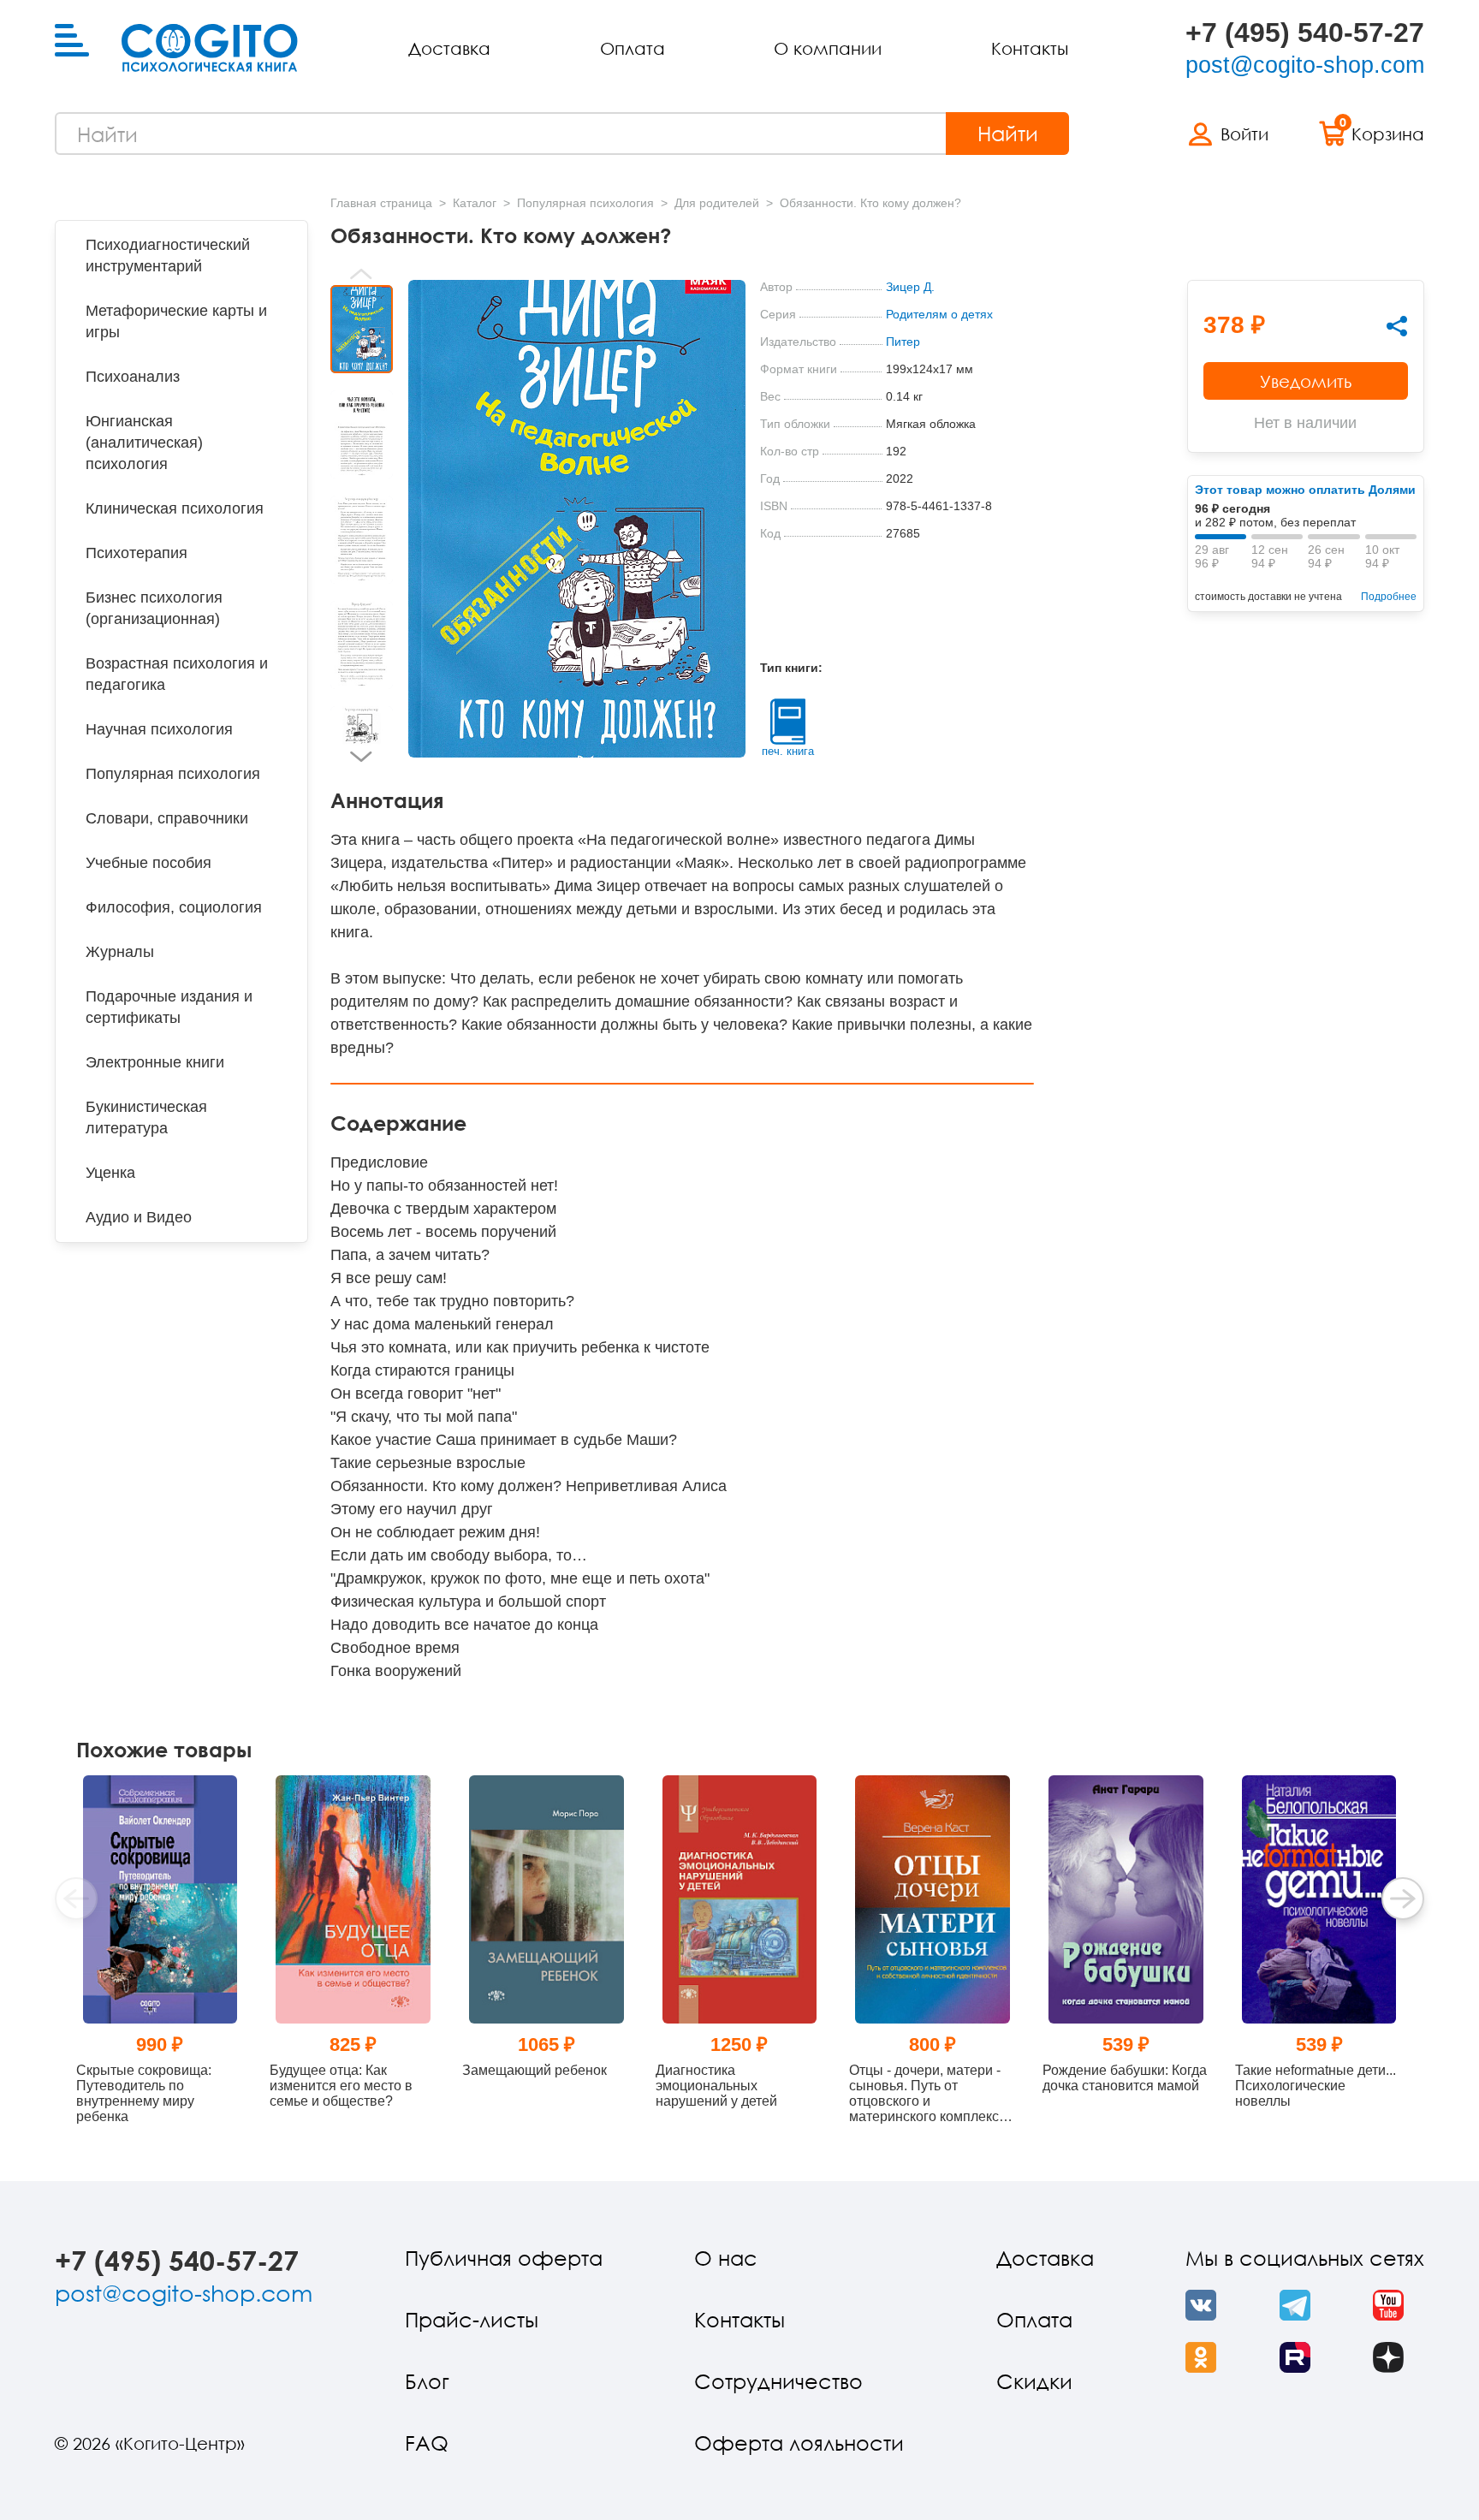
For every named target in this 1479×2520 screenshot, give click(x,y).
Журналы (120, 952)
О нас (726, 2258)
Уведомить (1306, 381)
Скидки (1034, 2381)
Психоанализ (133, 377)
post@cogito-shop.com (1305, 65)
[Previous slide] (362, 274)
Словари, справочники (167, 818)
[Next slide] (362, 757)
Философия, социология (174, 907)
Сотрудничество (778, 2381)
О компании (828, 48)
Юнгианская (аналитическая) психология (144, 443)
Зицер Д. (910, 287)
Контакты (1030, 48)
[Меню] (72, 41)
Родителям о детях (939, 314)
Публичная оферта (504, 2258)
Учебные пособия (148, 863)
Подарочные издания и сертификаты (169, 1007)
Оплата (633, 48)
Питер (903, 342)
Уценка (110, 1173)
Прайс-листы (472, 2319)
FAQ (427, 2443)
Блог (427, 2381)
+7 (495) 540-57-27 (1305, 33)
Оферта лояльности (799, 2443)
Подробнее (1389, 597)
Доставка (449, 48)
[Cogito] (210, 48)
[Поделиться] (1397, 326)
